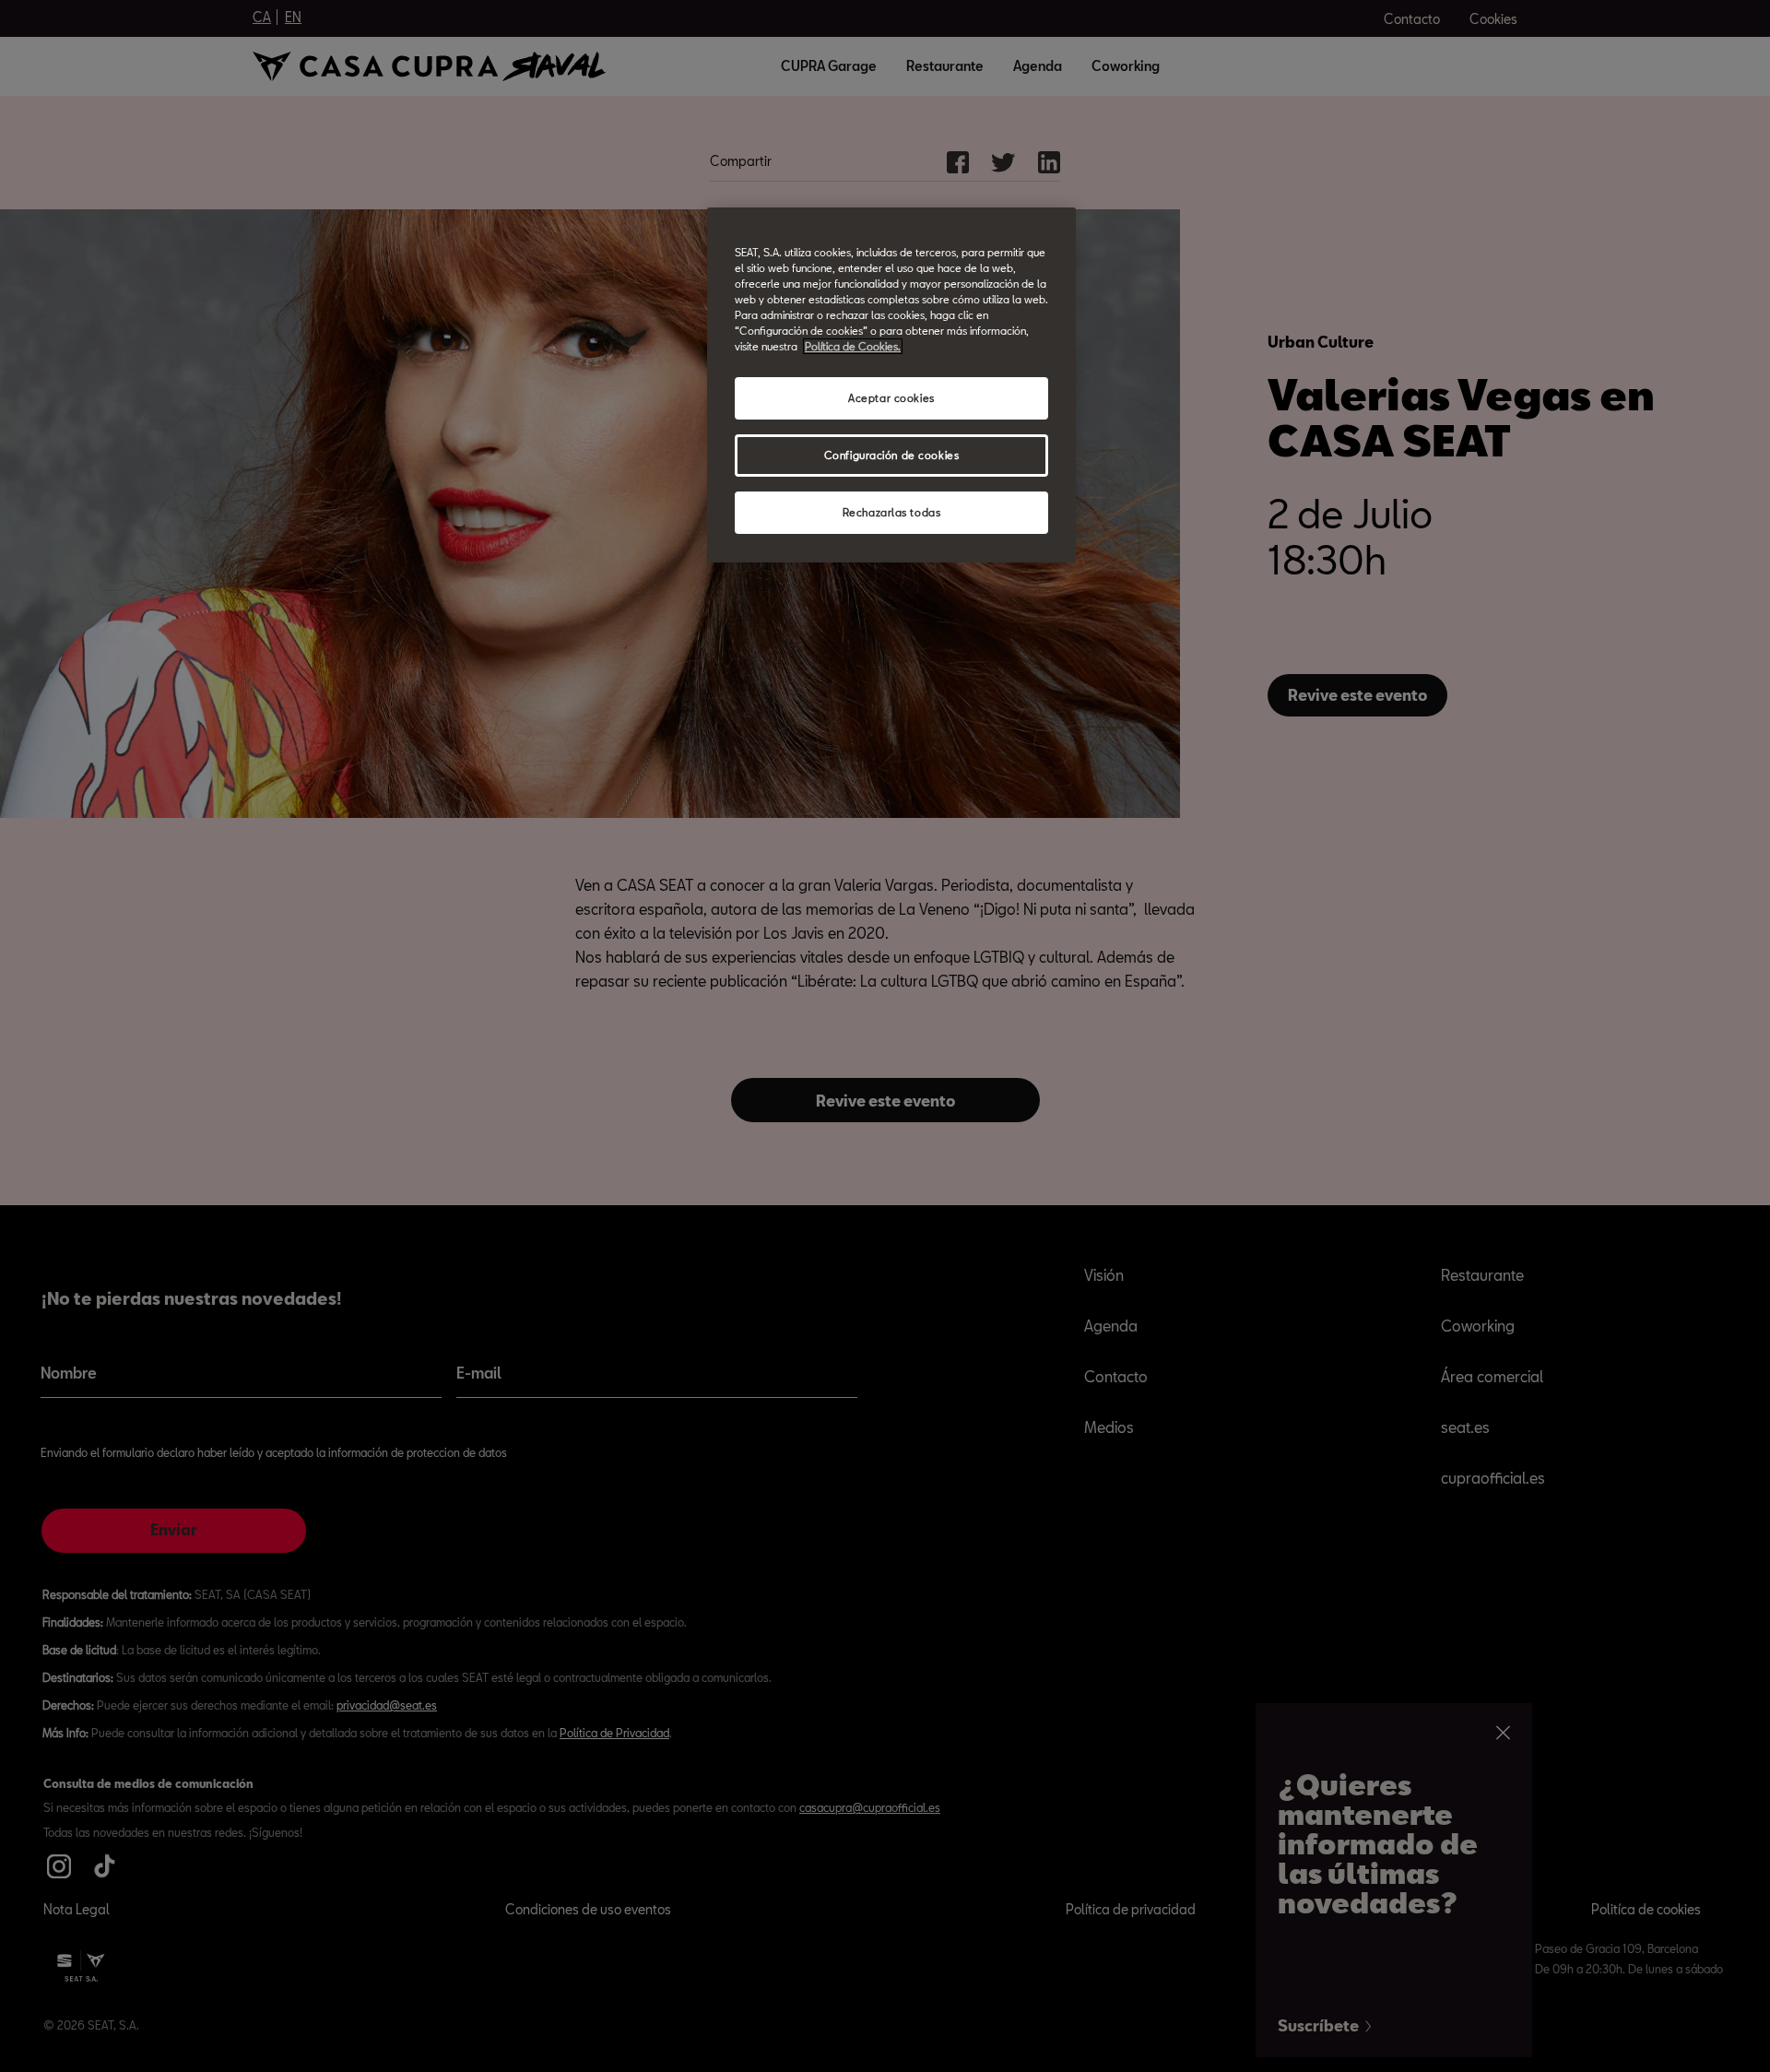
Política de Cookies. (853, 346)
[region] (891, 385)
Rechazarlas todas (892, 512)
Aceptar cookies (891, 398)
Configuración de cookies (892, 455)
